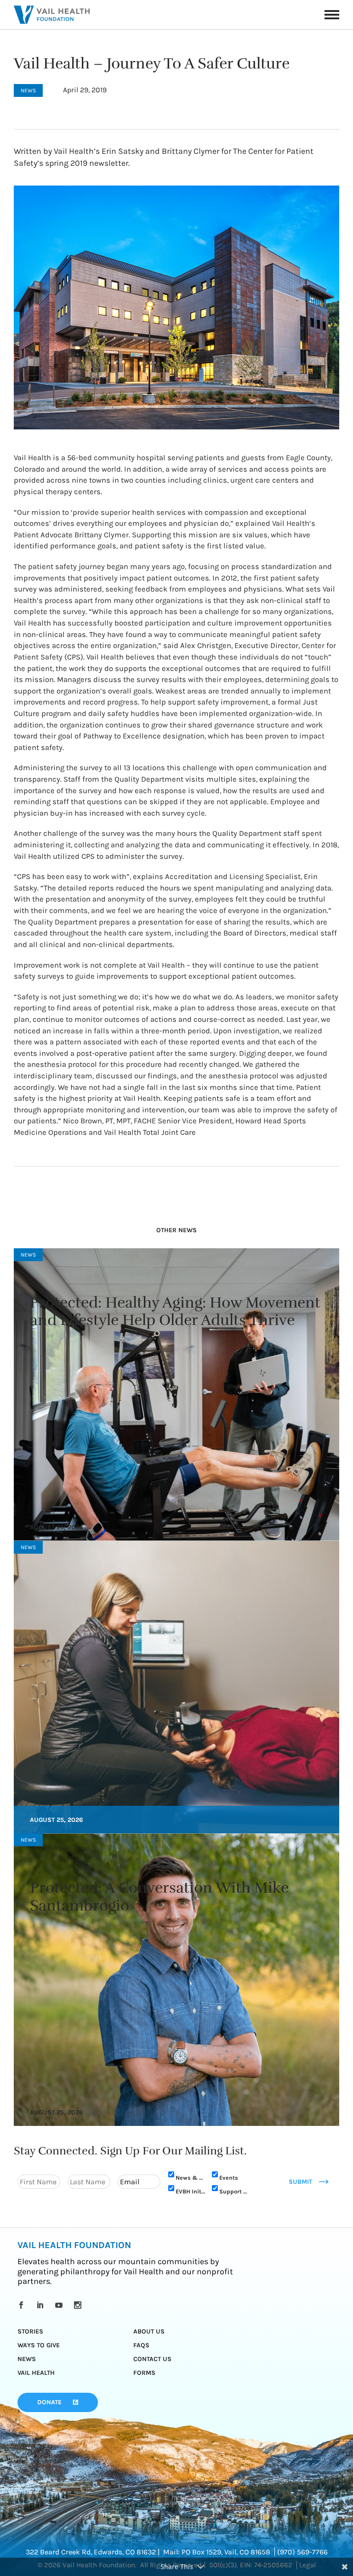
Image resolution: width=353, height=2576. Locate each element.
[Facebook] (23, 2305)
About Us (149, 2331)
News (27, 2359)
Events (229, 2178)
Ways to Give (39, 2345)
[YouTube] (60, 2305)
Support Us (234, 2191)
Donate (49, 2402)
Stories (30, 2331)
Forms (144, 2373)
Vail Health (36, 2373)
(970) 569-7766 (302, 2552)
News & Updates (191, 2178)
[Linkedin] (42, 2305)
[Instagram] (79, 2305)
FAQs (141, 2345)
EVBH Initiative (191, 2191)
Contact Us (152, 2359)
